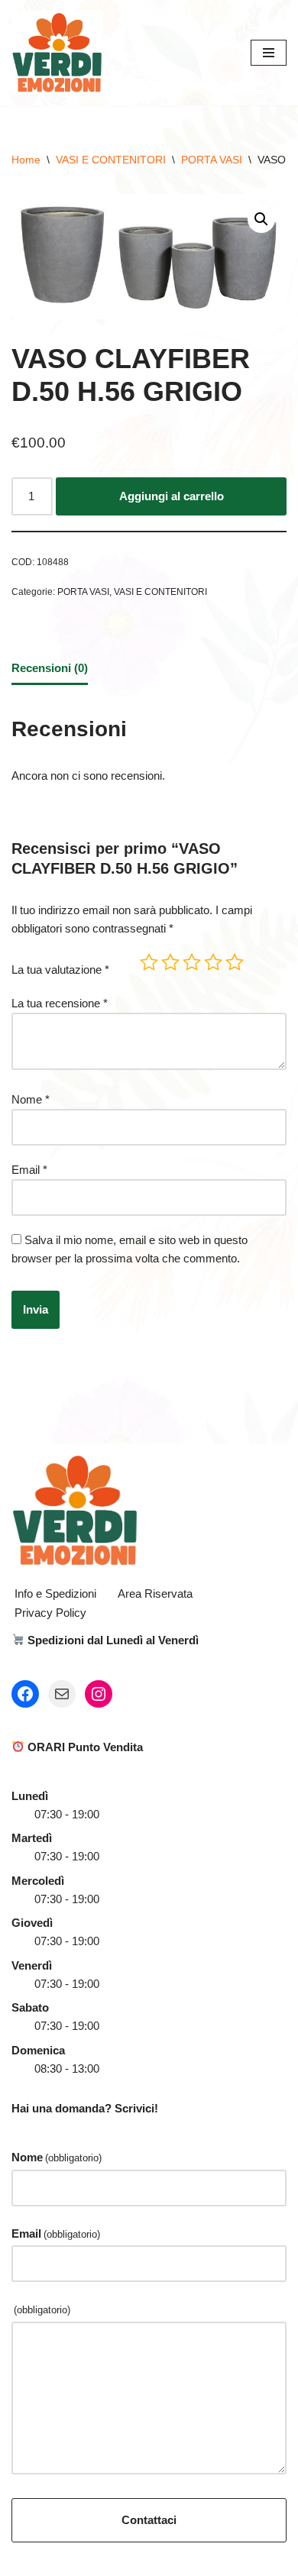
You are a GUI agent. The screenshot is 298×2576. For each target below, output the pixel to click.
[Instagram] (99, 1694)
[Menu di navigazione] (269, 53)
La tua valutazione (60, 970)
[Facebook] (25, 1694)
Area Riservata (155, 1593)
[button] (261, 219)
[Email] (62, 1694)
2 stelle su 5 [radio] (170, 962)
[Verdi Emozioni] (57, 53)
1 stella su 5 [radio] (149, 962)
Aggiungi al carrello (172, 496)
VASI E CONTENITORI (111, 160)
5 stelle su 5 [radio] (235, 962)
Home (26, 160)
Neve (85, 2560)
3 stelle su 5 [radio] (192, 962)
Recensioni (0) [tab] (50, 668)
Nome (31, 1099)
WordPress (199, 2560)
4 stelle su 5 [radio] (213, 962)
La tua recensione (60, 1003)
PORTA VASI (212, 160)
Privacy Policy (50, 1613)
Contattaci (149, 2520)
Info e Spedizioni (55, 1593)
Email (29, 1170)
